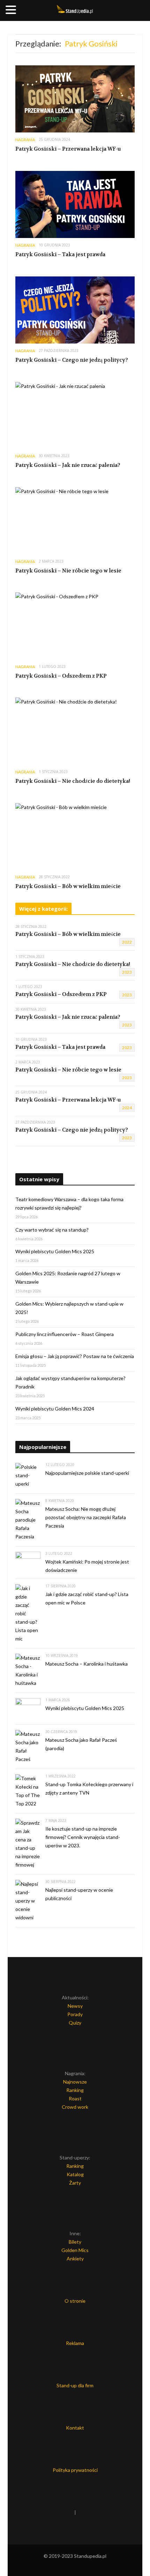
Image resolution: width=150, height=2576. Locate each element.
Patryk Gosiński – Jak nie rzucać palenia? (68, 465)
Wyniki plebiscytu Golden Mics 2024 (55, 1409)
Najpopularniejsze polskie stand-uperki (87, 1473)
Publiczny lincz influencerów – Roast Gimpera (65, 1334)
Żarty (75, 2183)
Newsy (75, 2006)
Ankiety (75, 2258)
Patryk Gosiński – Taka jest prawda (60, 254)
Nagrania (25, 140)
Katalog (75, 2174)
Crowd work (75, 2107)
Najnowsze (75, 2082)
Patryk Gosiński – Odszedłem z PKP (61, 676)
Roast (75, 2098)
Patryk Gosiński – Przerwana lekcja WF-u (68, 149)
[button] (12, 10)
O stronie (75, 2301)
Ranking (75, 2090)
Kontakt (75, 2428)
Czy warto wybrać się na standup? (52, 1230)
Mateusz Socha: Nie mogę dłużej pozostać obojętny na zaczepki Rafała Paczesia (86, 1517)
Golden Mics (75, 2250)
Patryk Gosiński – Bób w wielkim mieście (68, 886)
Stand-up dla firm (75, 2385)
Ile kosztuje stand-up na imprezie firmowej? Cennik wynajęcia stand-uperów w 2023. (83, 1837)
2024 (127, 1108)
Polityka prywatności (75, 2470)
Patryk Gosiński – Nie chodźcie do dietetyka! (73, 781)
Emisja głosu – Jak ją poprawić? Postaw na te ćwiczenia (75, 1356)
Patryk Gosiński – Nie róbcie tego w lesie (68, 571)
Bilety (75, 2242)
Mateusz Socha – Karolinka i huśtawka (87, 1664)
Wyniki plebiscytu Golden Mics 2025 (55, 1251)
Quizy (75, 2023)
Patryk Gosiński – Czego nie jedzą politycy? (72, 360)
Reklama (75, 2343)
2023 (127, 972)
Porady (75, 2014)
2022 (127, 942)
